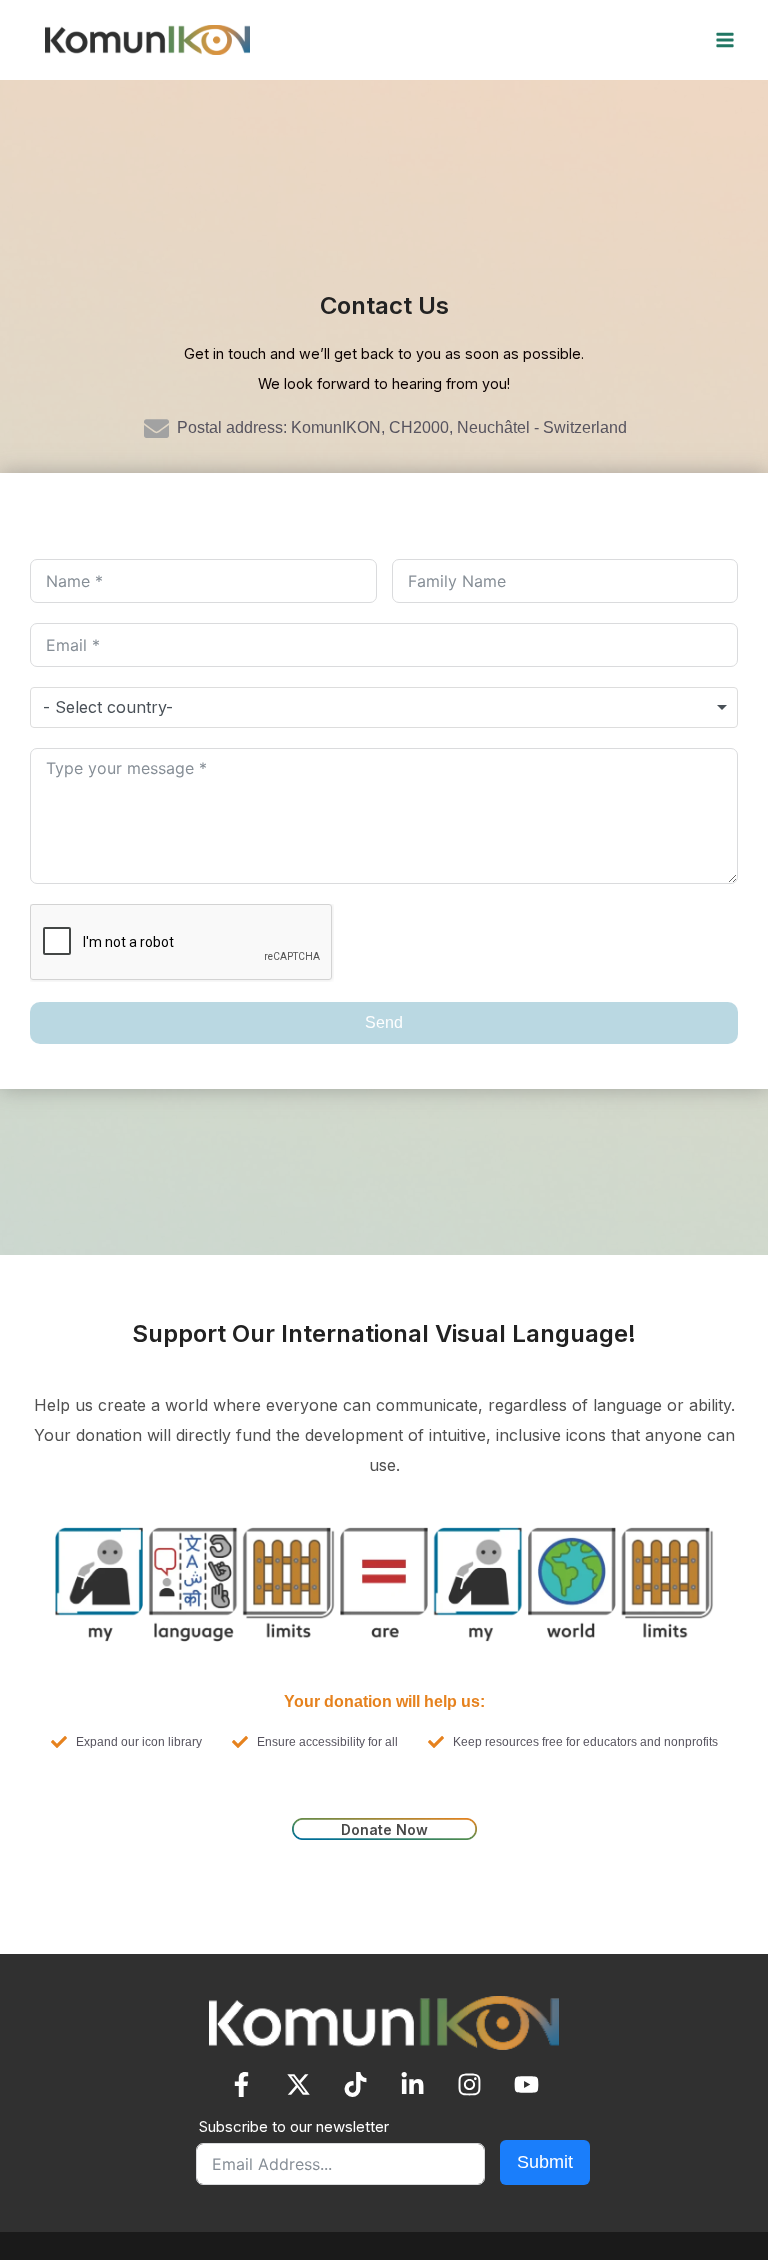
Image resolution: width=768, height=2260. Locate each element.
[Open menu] (659, 39)
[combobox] (384, 707)
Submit (545, 2162)
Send (384, 1022)
